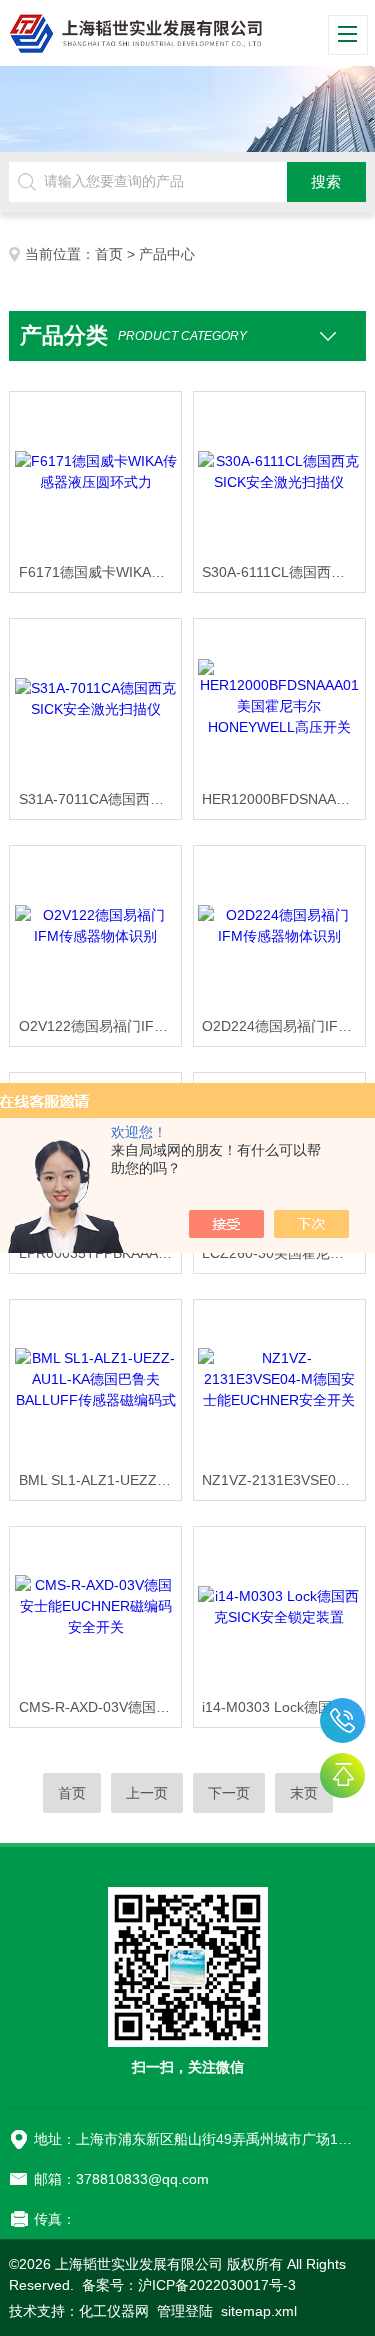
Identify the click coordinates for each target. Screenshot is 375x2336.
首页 (109, 254)
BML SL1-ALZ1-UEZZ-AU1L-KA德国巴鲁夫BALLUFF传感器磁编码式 (100, 1480)
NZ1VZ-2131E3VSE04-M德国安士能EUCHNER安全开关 (283, 1480)
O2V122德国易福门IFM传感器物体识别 (100, 1026)
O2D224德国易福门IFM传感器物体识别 (283, 1026)
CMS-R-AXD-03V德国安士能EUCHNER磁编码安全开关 (100, 1707)
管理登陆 (185, 2311)
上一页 (147, 1793)
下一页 (229, 1793)
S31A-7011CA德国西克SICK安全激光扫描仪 (100, 799)
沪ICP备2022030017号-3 (217, 2285)
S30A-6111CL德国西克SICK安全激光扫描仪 (283, 572)
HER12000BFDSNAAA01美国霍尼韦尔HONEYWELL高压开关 (283, 799)
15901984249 (342, 1720)
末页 (304, 1793)
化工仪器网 (114, 2311)
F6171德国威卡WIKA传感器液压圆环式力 (100, 572)
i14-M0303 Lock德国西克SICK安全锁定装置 (283, 1707)
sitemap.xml (259, 2311)
